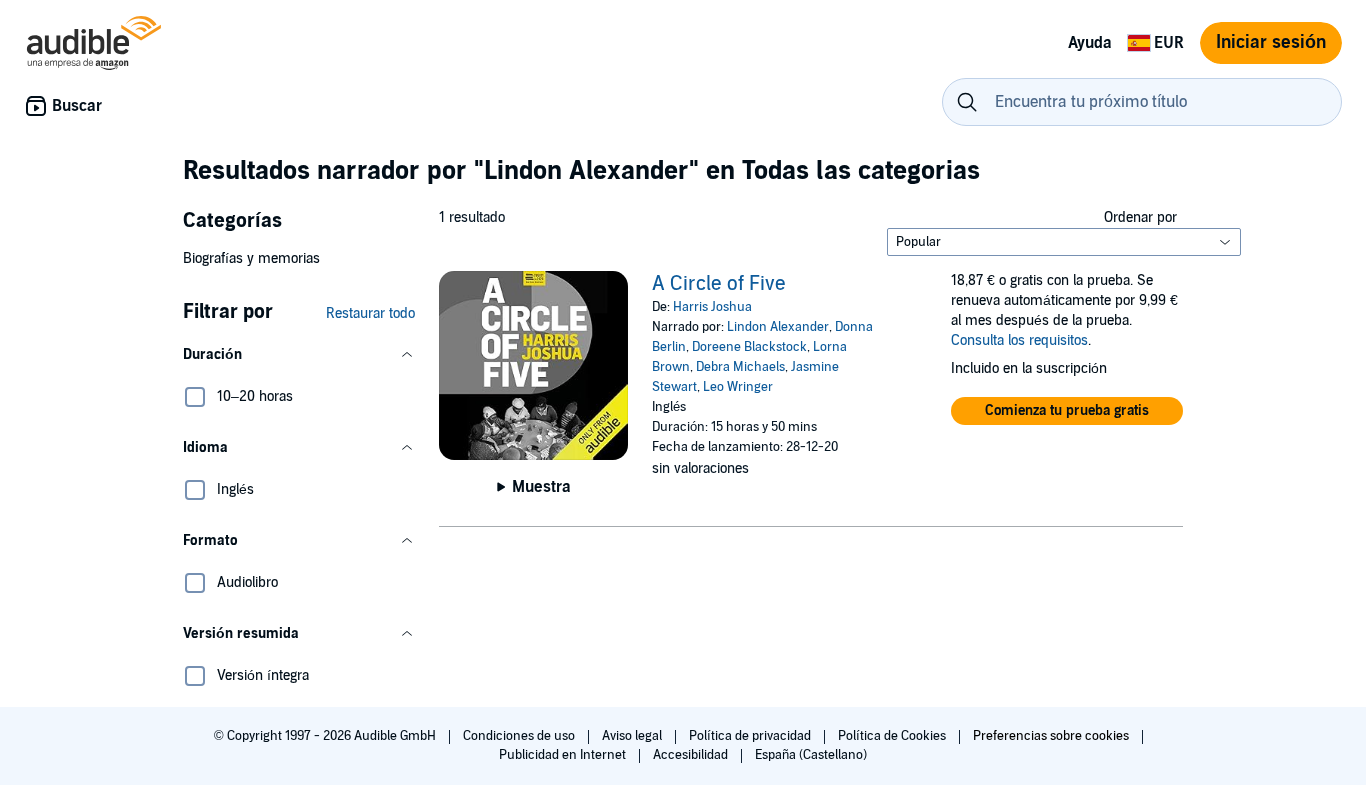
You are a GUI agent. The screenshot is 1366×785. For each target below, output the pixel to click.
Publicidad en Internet (564, 755)
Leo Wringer (738, 387)
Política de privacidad (751, 736)
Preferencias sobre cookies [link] (1051, 736)
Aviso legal (633, 736)
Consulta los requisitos (1019, 340)
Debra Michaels (740, 367)
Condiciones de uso (520, 736)
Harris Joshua (712, 307)
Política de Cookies (893, 736)
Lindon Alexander (778, 327)
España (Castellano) (811, 755)
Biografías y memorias (251, 258)
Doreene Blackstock (749, 347)
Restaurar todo (370, 313)
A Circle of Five (719, 284)
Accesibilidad (692, 755)
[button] (299, 355)
